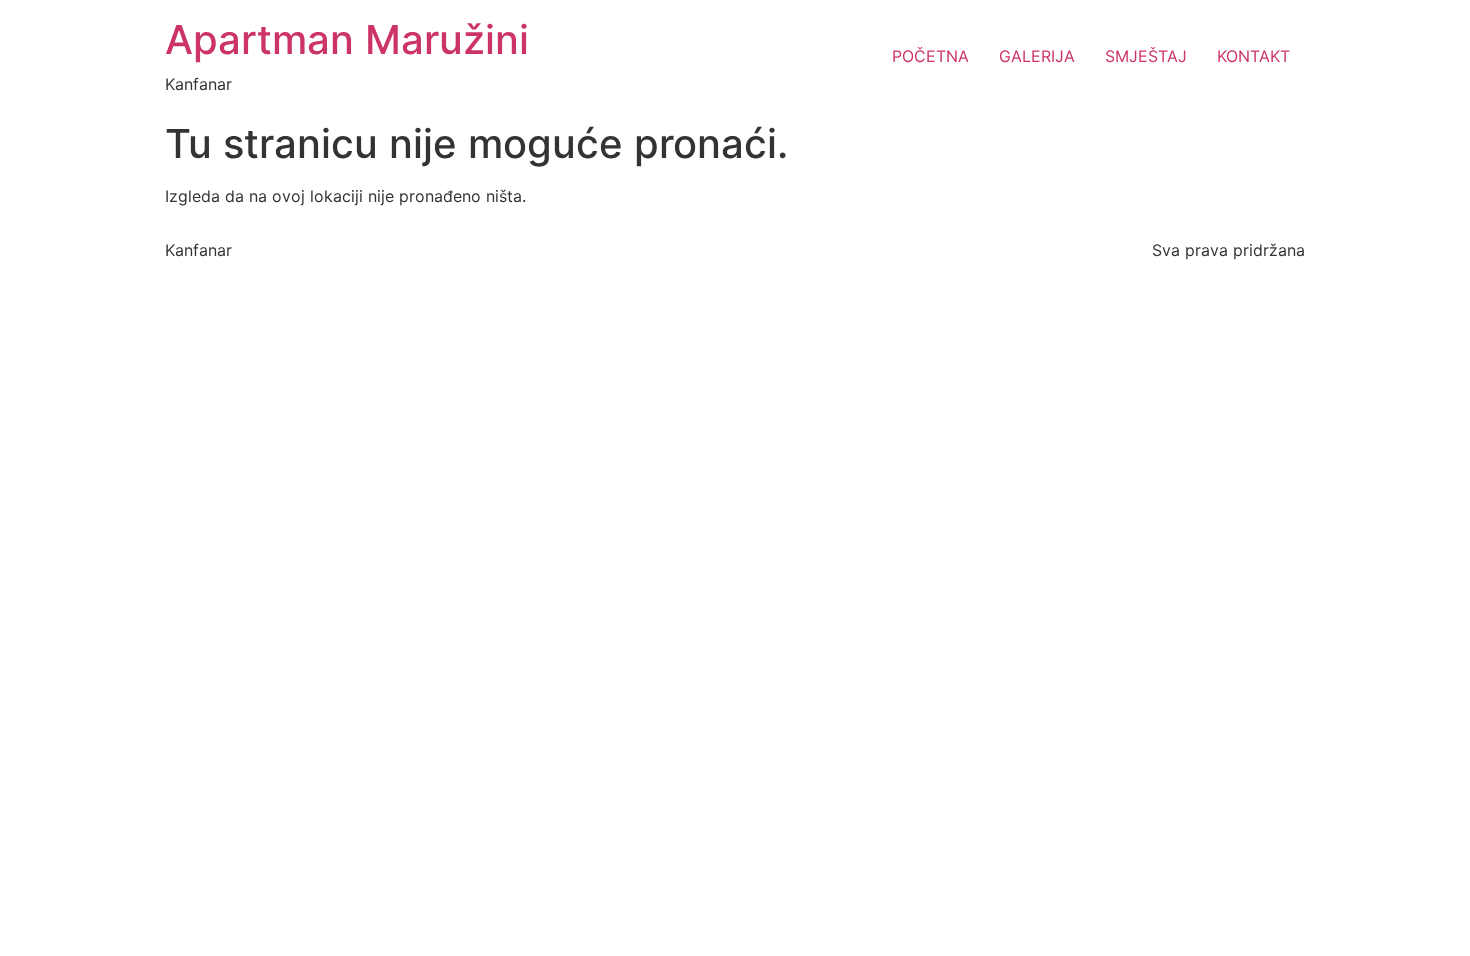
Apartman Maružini (347, 39)
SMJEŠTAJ (1146, 56)
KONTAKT (1253, 56)
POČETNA (930, 56)
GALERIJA (1037, 56)
